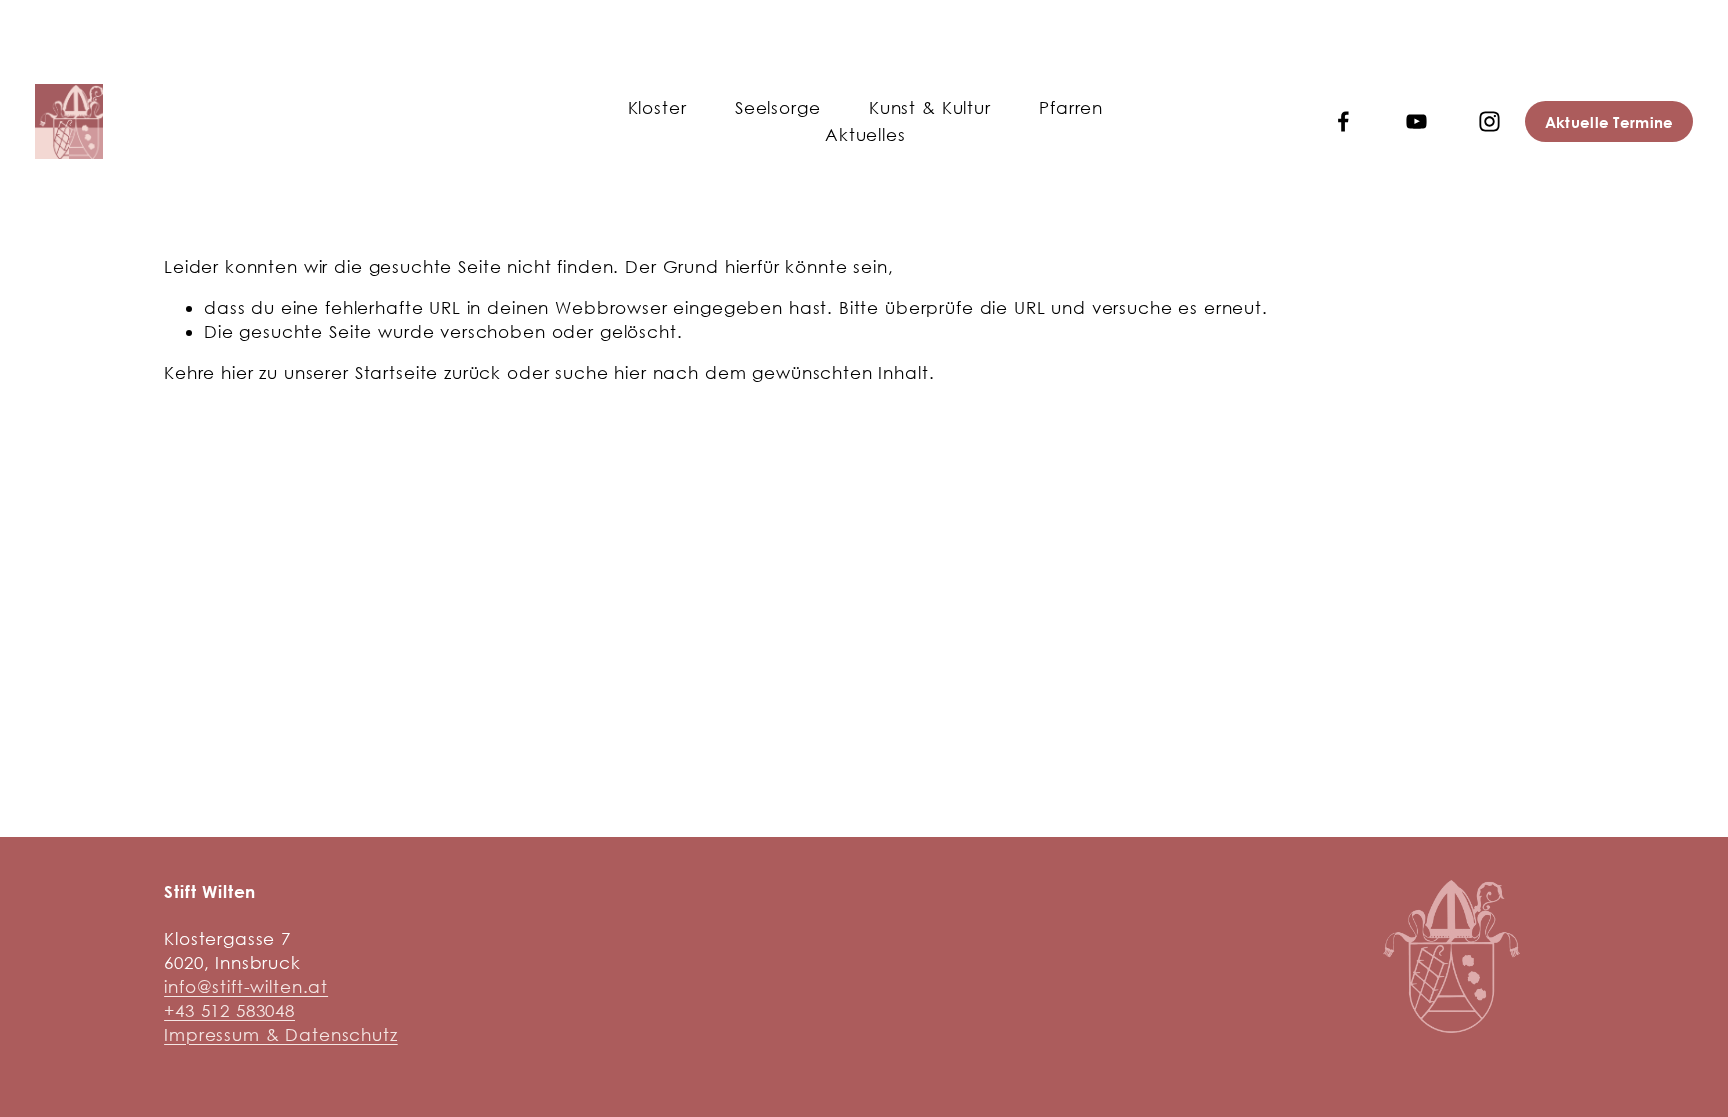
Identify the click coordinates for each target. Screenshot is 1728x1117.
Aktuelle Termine (1609, 122)
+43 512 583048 (229, 1010)
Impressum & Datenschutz (281, 1034)
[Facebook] (1343, 121)
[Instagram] (1489, 121)
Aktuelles (865, 134)
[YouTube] (1416, 121)
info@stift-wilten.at (246, 986)
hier (237, 372)
